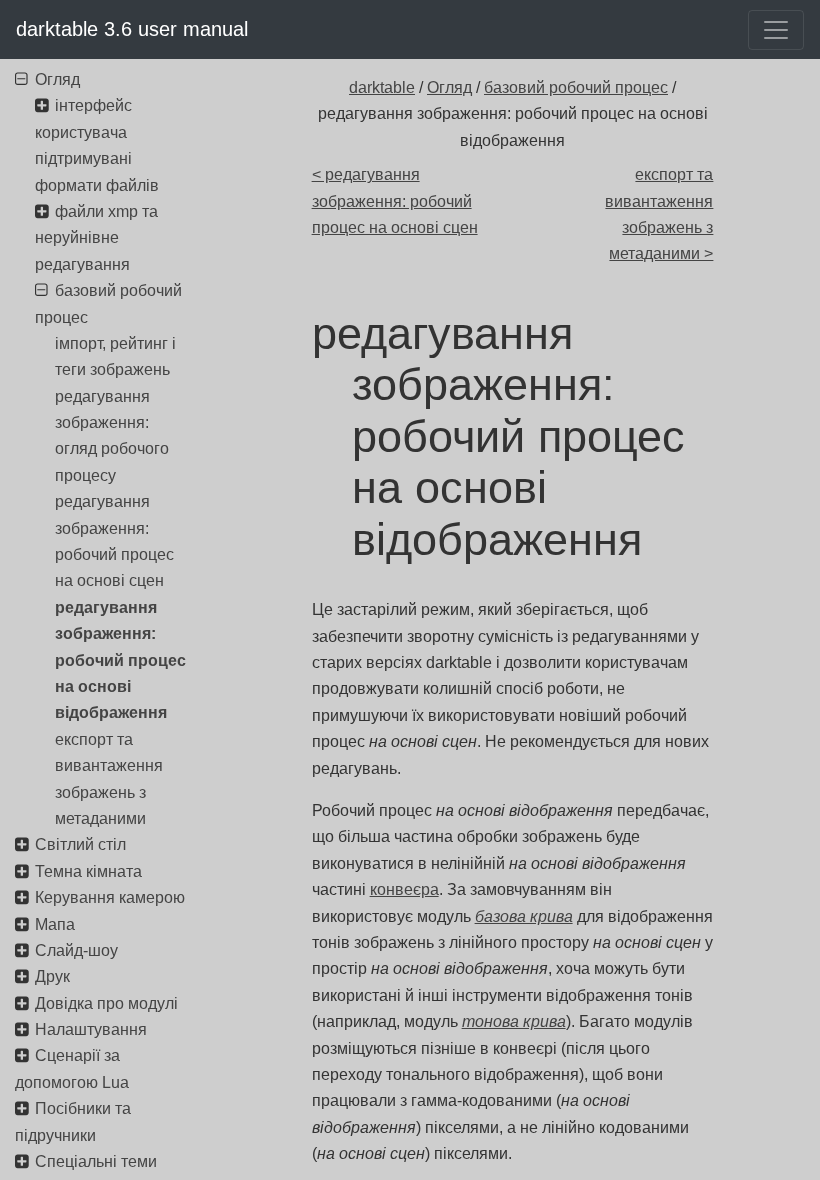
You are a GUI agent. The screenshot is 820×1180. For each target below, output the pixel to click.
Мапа (55, 924)
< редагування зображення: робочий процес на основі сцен (395, 201)
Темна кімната (88, 871)
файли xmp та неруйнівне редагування (96, 238)
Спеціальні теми (96, 1161)
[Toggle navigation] (776, 30)
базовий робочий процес (576, 87)
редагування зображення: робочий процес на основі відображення (120, 660)
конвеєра (404, 889)
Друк (52, 976)
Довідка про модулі (106, 1003)
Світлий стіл (80, 844)
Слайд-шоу (76, 950)
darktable (382, 87)
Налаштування (91, 1029)
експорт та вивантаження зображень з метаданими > (659, 214)
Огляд (449, 87)
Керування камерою (110, 897)
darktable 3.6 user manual (132, 29)
